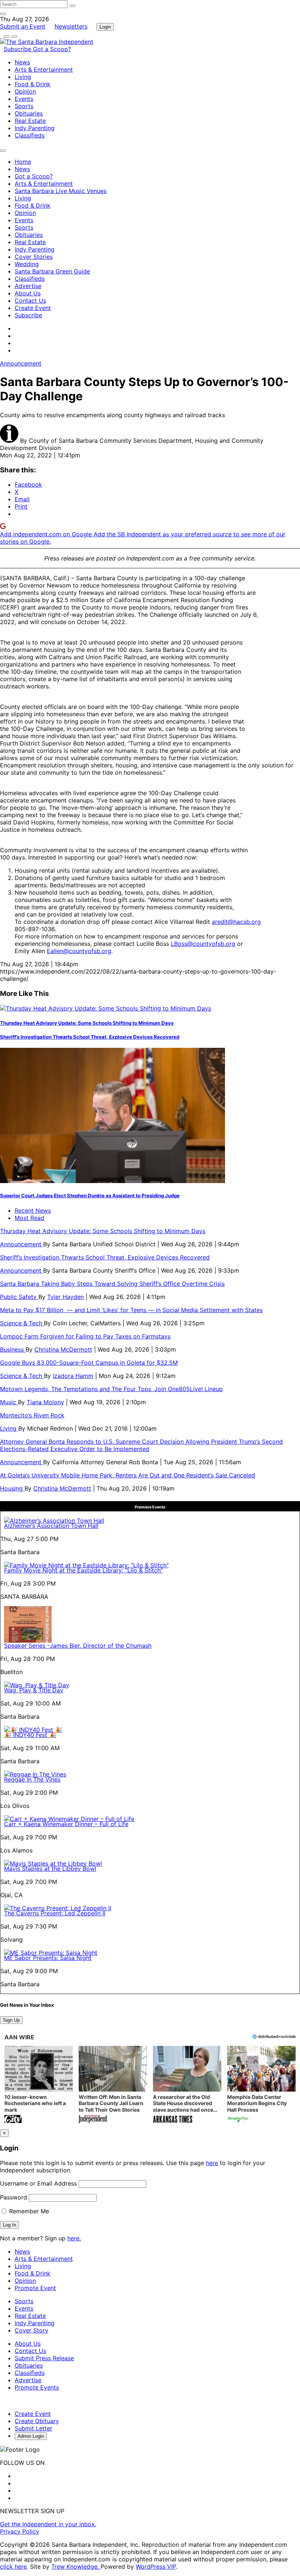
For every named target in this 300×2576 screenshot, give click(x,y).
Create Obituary (37, 2421)
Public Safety (19, 1297)
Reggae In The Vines (32, 1779)
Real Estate (30, 121)
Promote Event (35, 2288)
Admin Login (31, 2436)
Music (9, 1402)
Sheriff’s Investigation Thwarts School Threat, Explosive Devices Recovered (90, 1037)
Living (23, 77)
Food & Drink (33, 84)
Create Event (33, 308)
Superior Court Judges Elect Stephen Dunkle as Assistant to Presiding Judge (90, 1196)
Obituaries (29, 113)
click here (13, 2566)
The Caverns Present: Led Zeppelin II (55, 1913)
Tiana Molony (45, 1402)
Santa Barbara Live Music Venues (61, 191)
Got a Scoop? (52, 49)
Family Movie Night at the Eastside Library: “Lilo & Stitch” (83, 1570)
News (22, 62)
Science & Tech (22, 1323)
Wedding (27, 264)
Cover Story (31, 2330)
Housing (12, 1488)
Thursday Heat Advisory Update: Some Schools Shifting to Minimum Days (87, 1023)
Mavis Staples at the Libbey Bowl (50, 1869)
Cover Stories (34, 257)
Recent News (33, 1210)
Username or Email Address (38, 2183)
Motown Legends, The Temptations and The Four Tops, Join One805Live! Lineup (111, 1389)
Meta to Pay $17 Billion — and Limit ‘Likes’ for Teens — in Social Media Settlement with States (131, 1310)
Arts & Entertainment (44, 69)
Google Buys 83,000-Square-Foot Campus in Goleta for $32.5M (89, 1363)
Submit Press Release (44, 2358)
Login (105, 27)
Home (23, 162)
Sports (24, 106)
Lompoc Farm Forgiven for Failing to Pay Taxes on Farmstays (85, 1336)
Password (14, 2197)
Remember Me (28, 2211)
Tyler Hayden (65, 1297)
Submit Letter (33, 2428)
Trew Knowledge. (76, 2566)
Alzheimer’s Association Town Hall (51, 1526)
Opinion (25, 91)
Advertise (28, 286)
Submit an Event (23, 26)
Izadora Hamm (73, 1376)
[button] (39, 2085)
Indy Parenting (35, 128)
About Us (28, 293)
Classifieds (30, 135)
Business (13, 1349)
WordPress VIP (156, 2566)
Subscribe (18, 49)
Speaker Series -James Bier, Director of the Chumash (78, 1646)
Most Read (29, 1218)
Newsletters (71, 26)
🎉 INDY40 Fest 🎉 (30, 1735)
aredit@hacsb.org (236, 922)
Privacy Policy (20, 2531)
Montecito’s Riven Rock (32, 1415)
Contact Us (30, 301)
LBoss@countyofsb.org (203, 944)
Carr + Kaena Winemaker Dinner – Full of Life (66, 1824)
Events (24, 99)
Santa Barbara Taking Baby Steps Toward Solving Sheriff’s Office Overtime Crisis (112, 1284)
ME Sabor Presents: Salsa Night (48, 1958)
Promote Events (37, 2387)
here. (74, 2238)
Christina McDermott (63, 1349)
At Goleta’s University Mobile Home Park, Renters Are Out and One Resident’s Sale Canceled (127, 1475)
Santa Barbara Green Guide (52, 271)
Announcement (21, 363)
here (212, 2163)
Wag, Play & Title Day (34, 1690)
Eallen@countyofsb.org (79, 951)
